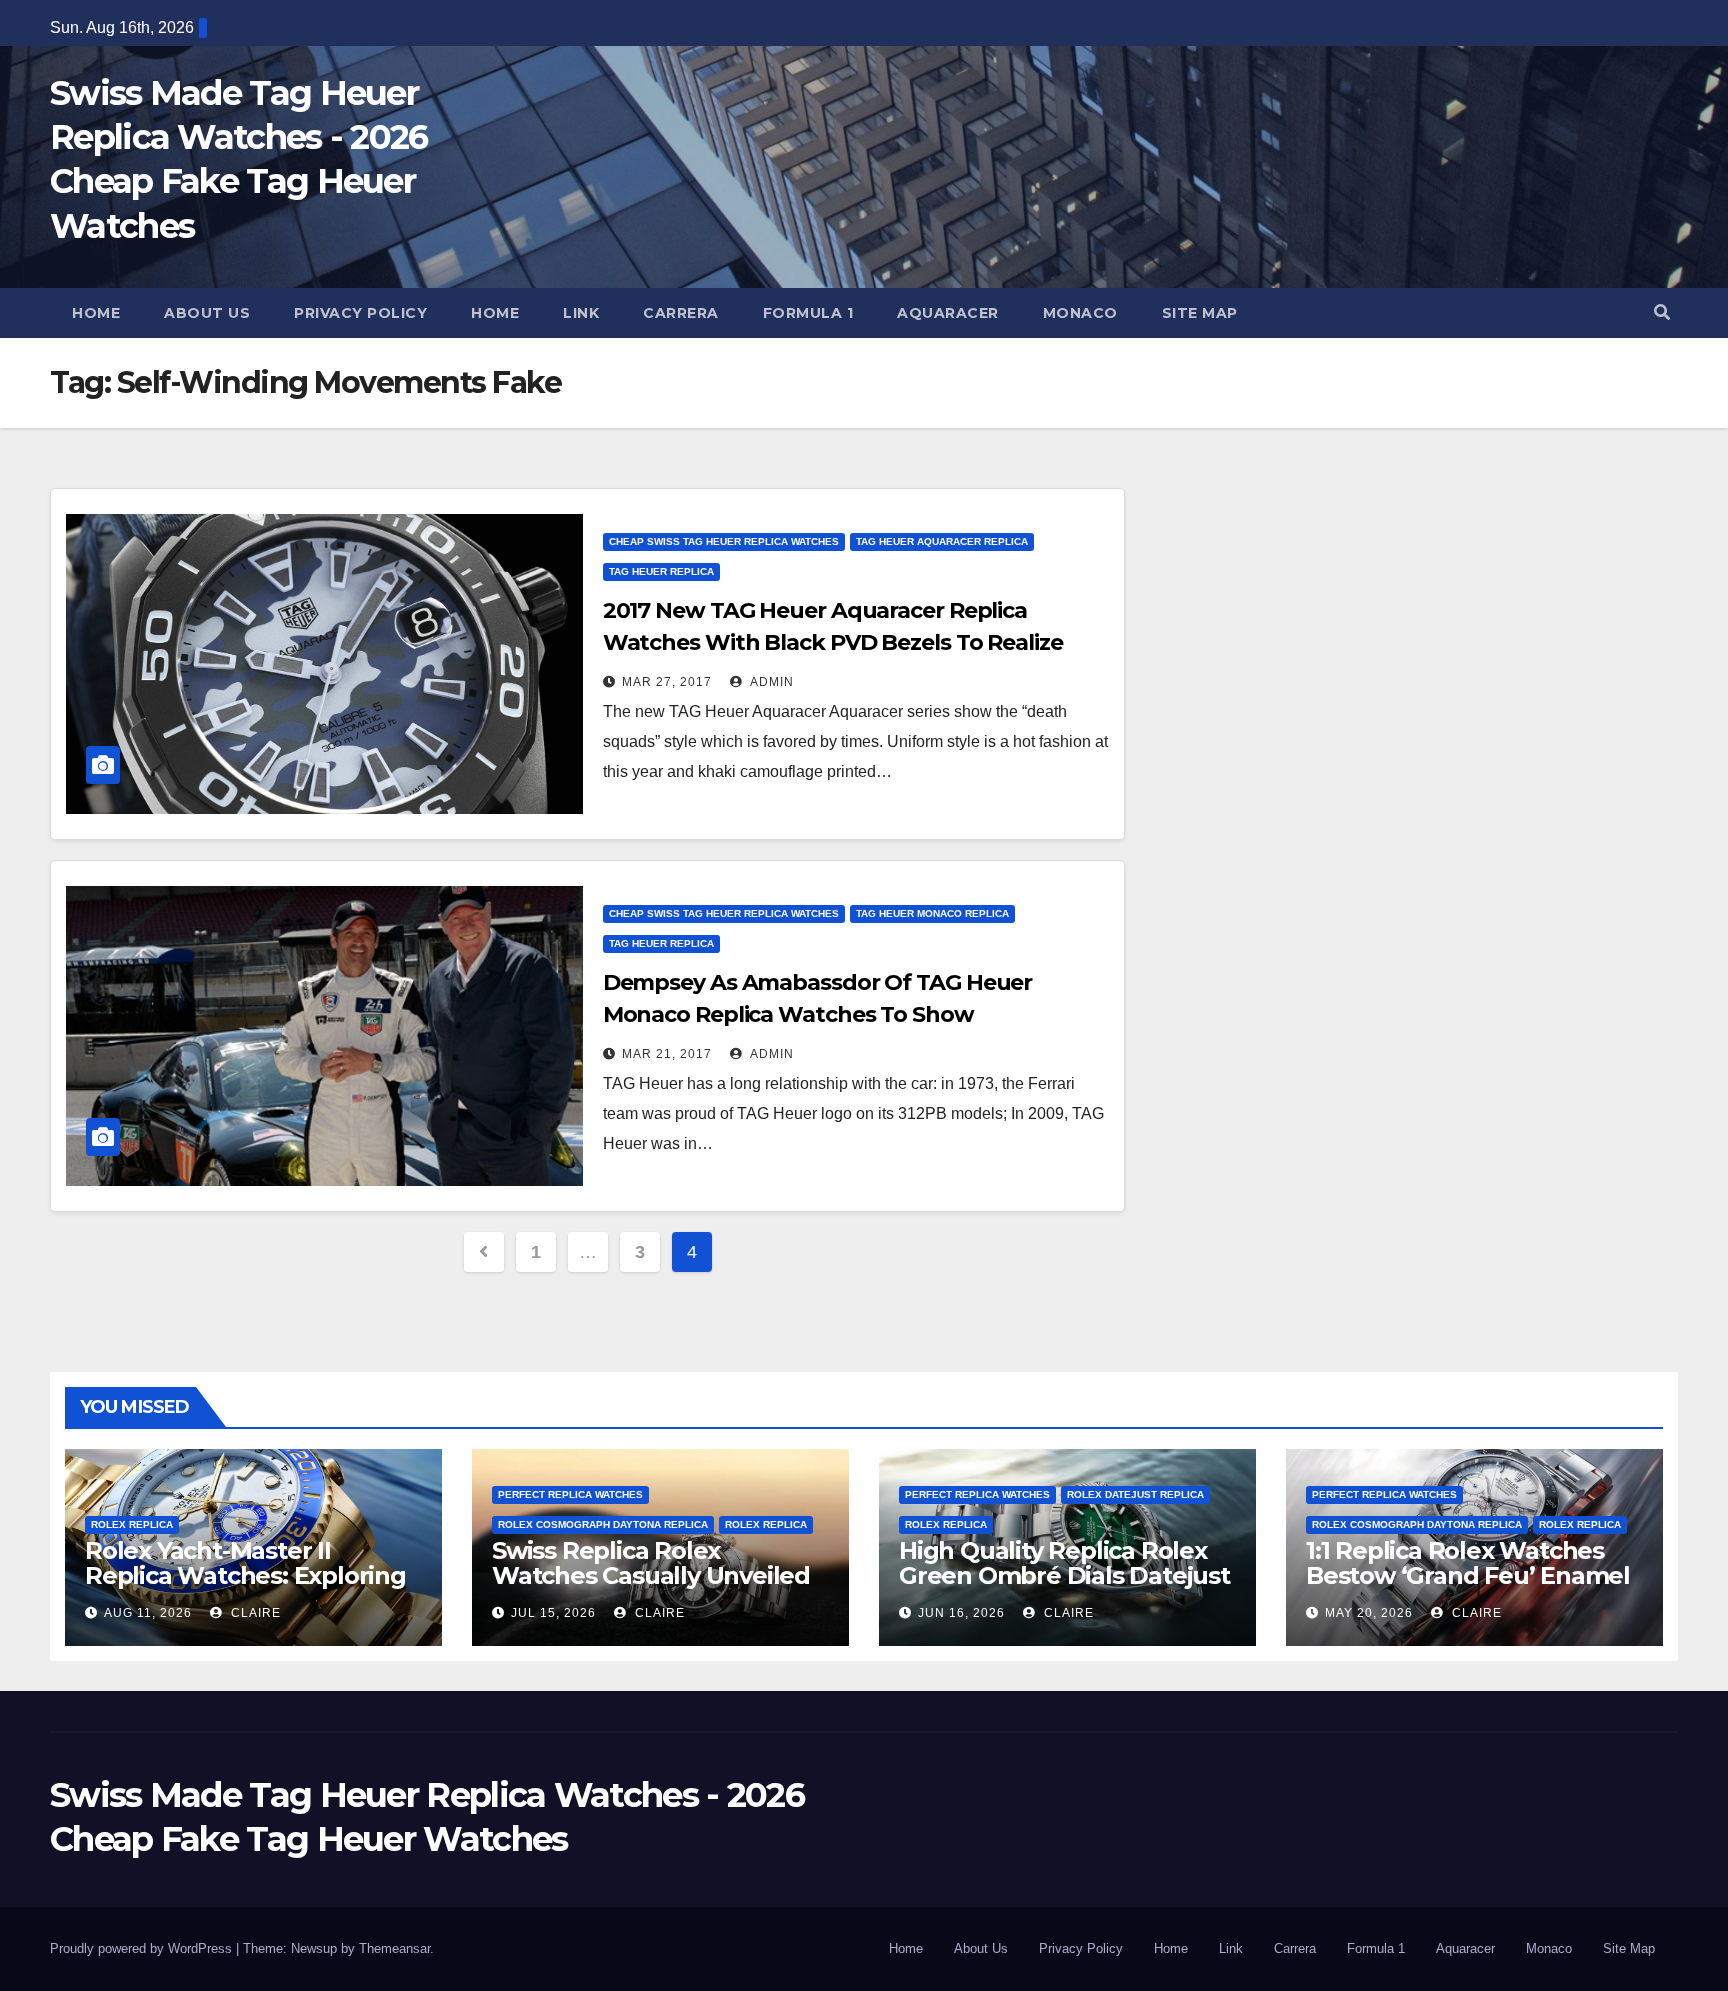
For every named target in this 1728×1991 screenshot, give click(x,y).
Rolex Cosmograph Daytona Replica (603, 1524)
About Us (207, 313)
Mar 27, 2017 (667, 682)
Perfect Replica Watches (570, 1494)
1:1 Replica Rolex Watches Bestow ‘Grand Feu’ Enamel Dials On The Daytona (1468, 1575)
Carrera (681, 313)
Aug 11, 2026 (148, 1613)
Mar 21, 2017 (667, 1054)
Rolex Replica (132, 1524)
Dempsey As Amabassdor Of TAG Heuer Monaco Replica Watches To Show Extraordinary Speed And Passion (818, 1014)
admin (770, 682)
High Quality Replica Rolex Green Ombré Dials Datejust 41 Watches (1064, 1575)
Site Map (1200, 313)
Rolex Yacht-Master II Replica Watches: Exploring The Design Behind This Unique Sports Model (245, 1588)
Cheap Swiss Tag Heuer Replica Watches (724, 541)
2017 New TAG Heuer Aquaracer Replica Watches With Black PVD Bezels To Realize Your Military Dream (833, 642)
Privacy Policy (360, 313)
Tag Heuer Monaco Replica (932, 913)
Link (581, 313)
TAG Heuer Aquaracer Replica (942, 541)
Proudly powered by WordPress (143, 1948)
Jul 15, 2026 (553, 1613)
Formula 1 (808, 313)
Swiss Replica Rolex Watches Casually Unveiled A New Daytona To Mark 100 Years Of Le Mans (656, 1588)
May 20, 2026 (1369, 1613)
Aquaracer (948, 313)
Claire (254, 1613)
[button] (1662, 312)
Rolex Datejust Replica (1135, 1494)
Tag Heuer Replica (661, 571)
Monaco (1080, 313)
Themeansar (394, 1948)
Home (96, 313)
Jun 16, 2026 (961, 1613)
